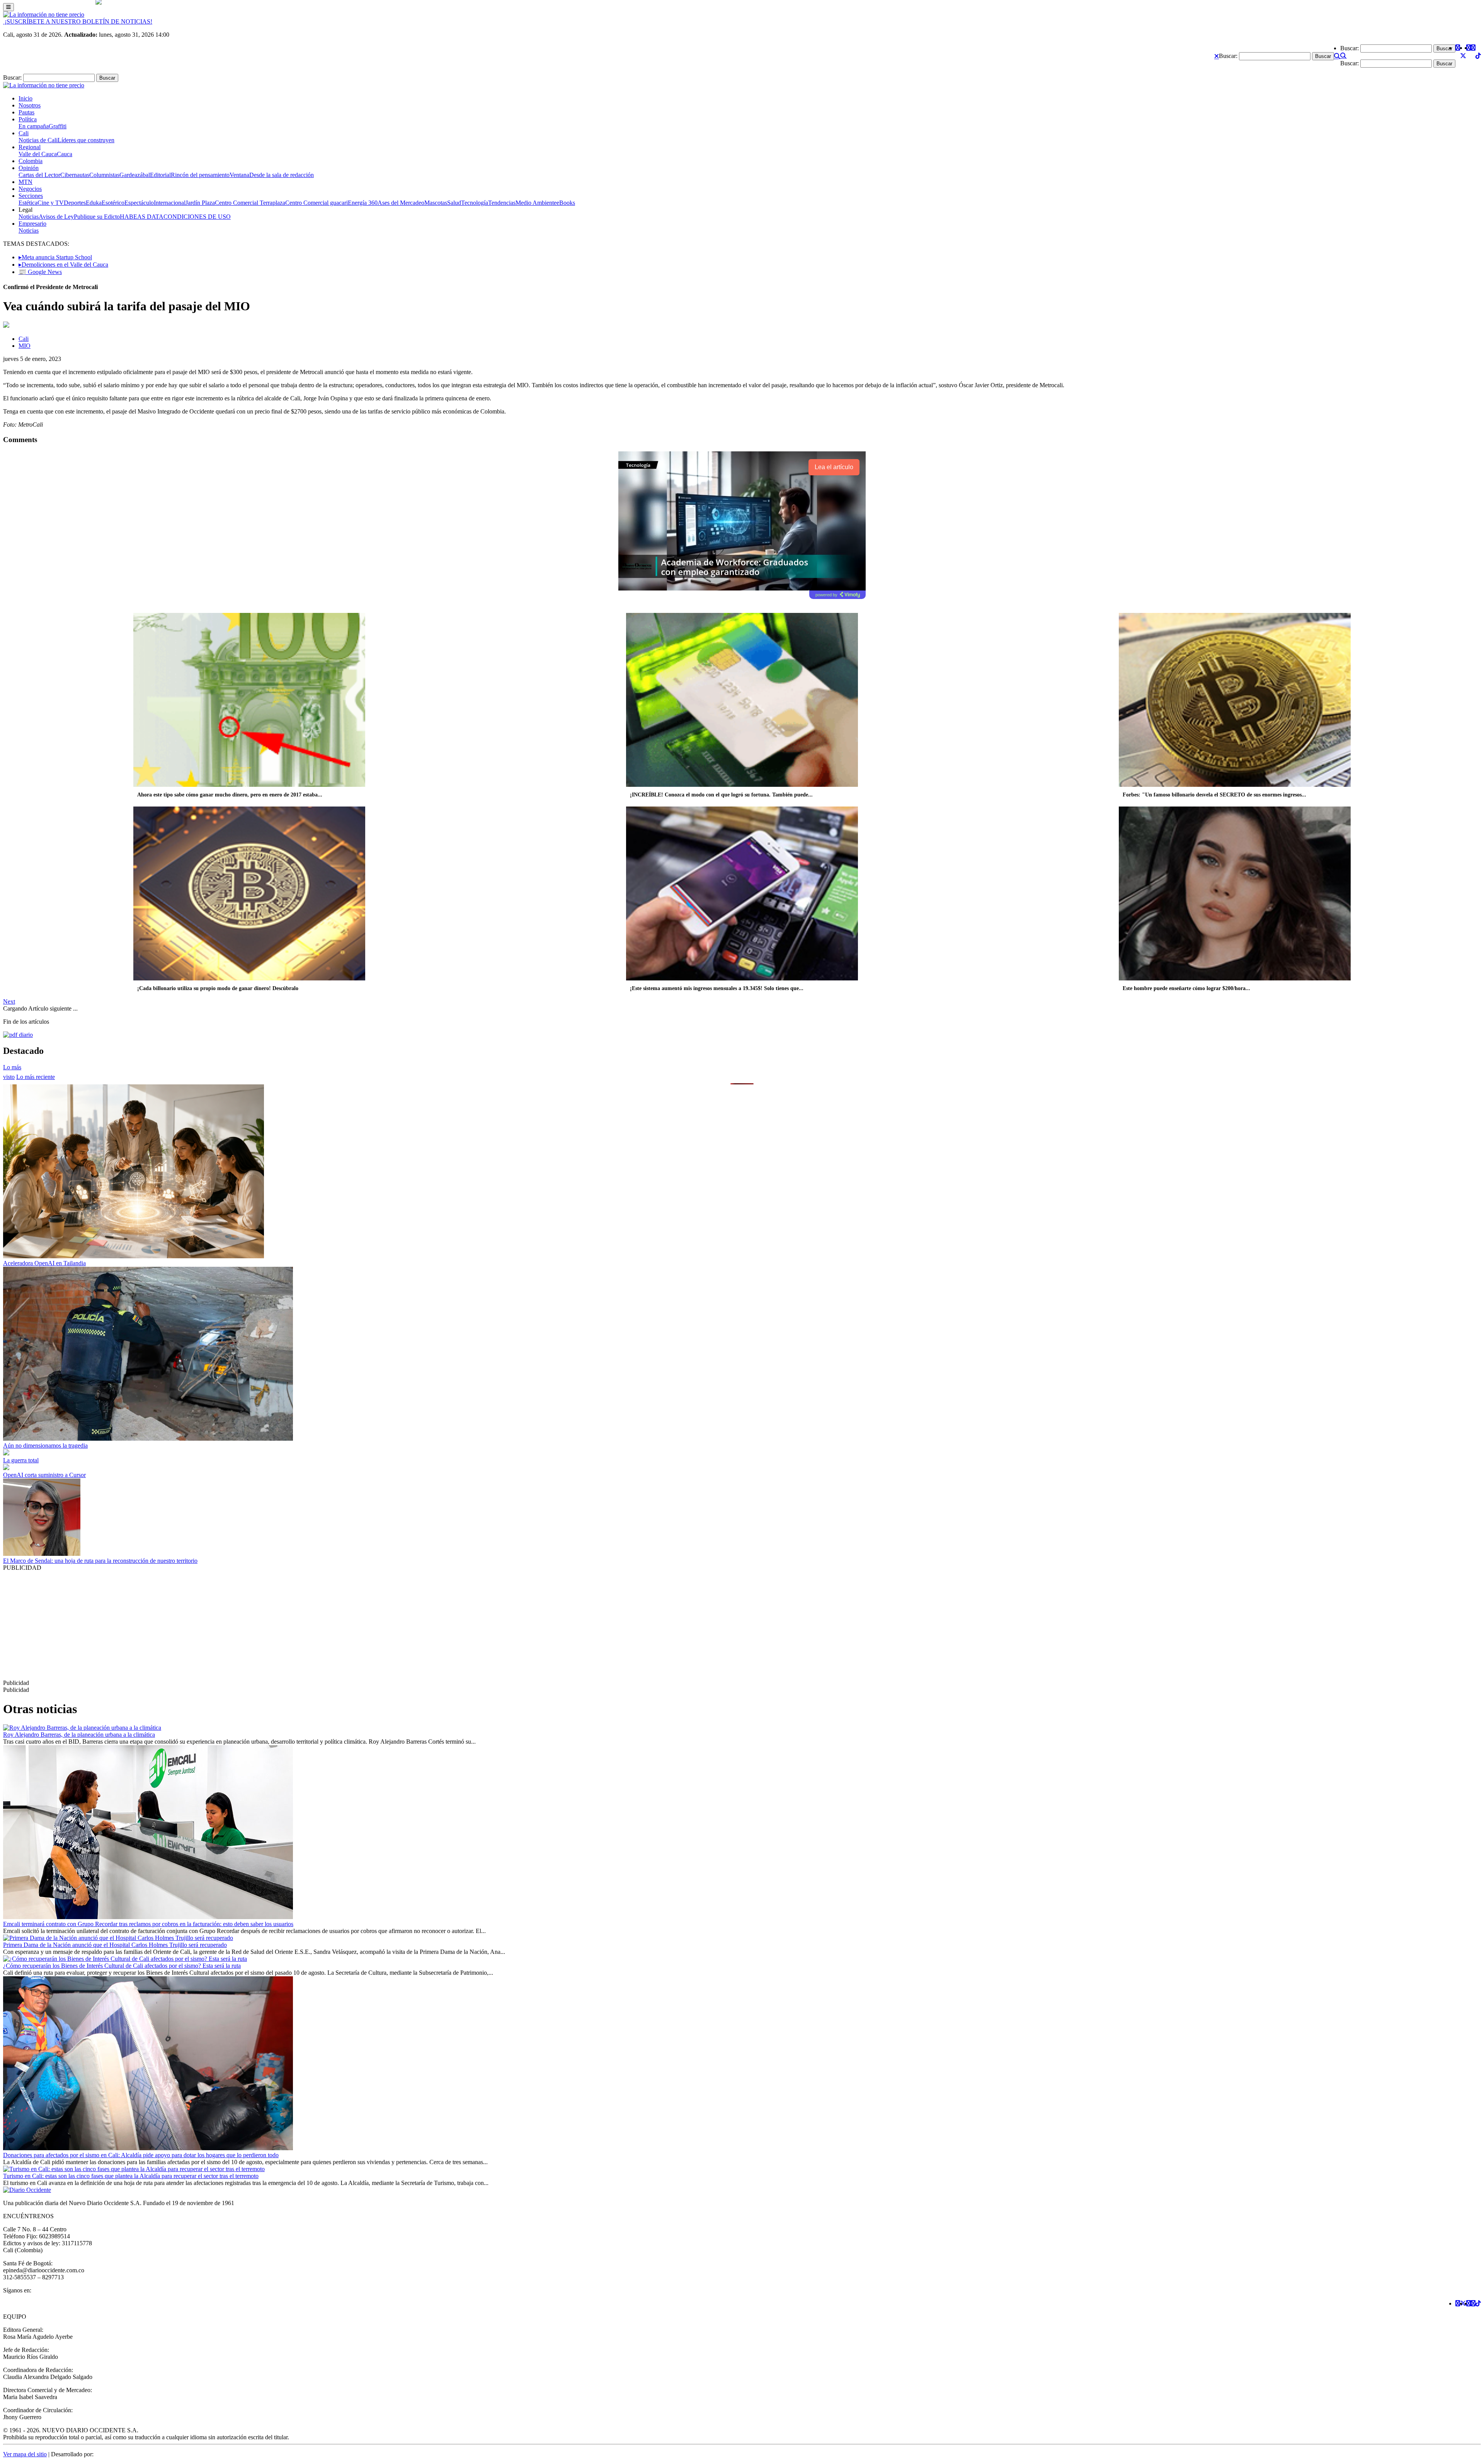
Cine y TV (51, 203)
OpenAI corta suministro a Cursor (44, 1475)
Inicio (26, 98)
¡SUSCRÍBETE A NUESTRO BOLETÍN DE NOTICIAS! (78, 21)
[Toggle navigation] (9, 7)
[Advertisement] (235, 1625)
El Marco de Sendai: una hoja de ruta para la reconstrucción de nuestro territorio (100, 1561)
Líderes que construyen (86, 140)
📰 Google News (40, 272)
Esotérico (113, 203)
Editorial (160, 175)
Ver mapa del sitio (25, 2454)
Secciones (31, 196)
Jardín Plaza (200, 203)
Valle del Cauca (38, 154)
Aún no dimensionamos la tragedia (45, 1446)
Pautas (26, 112)
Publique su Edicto (97, 217)
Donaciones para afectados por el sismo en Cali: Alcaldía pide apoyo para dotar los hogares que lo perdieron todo (141, 2155)
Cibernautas (75, 175)
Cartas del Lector (39, 175)
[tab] (36, 1077)
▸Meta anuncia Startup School (55, 257)
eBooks (566, 203)
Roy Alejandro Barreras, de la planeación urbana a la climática (79, 1735)
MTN (26, 182)
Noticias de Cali (38, 140)
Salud (454, 203)
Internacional (170, 203)
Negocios (30, 189)
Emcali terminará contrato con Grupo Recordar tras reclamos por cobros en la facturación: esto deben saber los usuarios (148, 1924)
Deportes (75, 203)
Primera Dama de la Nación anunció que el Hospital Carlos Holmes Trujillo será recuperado (115, 1945)
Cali (24, 133)
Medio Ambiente (536, 203)
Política (28, 119)
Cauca (65, 154)
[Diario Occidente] (44, 14)
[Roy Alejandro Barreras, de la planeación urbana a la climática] (82, 1728)
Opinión (29, 168)
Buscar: (1228, 56)
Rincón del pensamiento (200, 175)
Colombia (31, 161)
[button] (1217, 56)
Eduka (94, 203)
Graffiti (58, 126)
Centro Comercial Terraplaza (250, 203)
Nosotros (30, 105)
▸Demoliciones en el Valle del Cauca (63, 265)
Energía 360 (363, 203)
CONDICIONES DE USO (197, 217)
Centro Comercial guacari (317, 203)
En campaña (34, 126)
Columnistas (104, 175)
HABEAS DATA (142, 217)
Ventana (239, 175)
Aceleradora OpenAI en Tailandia (44, 1263)
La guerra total (21, 1460)
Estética (28, 203)
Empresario (32, 224)
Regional (30, 147)
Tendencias (502, 203)
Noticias (29, 217)
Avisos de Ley (56, 217)
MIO (25, 346)
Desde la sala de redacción (282, 175)
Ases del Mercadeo (401, 203)
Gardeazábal (135, 175)
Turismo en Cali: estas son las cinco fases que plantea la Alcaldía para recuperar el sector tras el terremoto (131, 2176)
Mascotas (436, 203)
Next (9, 1001)
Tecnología (475, 203)
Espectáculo (139, 203)
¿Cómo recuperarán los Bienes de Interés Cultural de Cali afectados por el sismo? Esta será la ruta (122, 1966)
